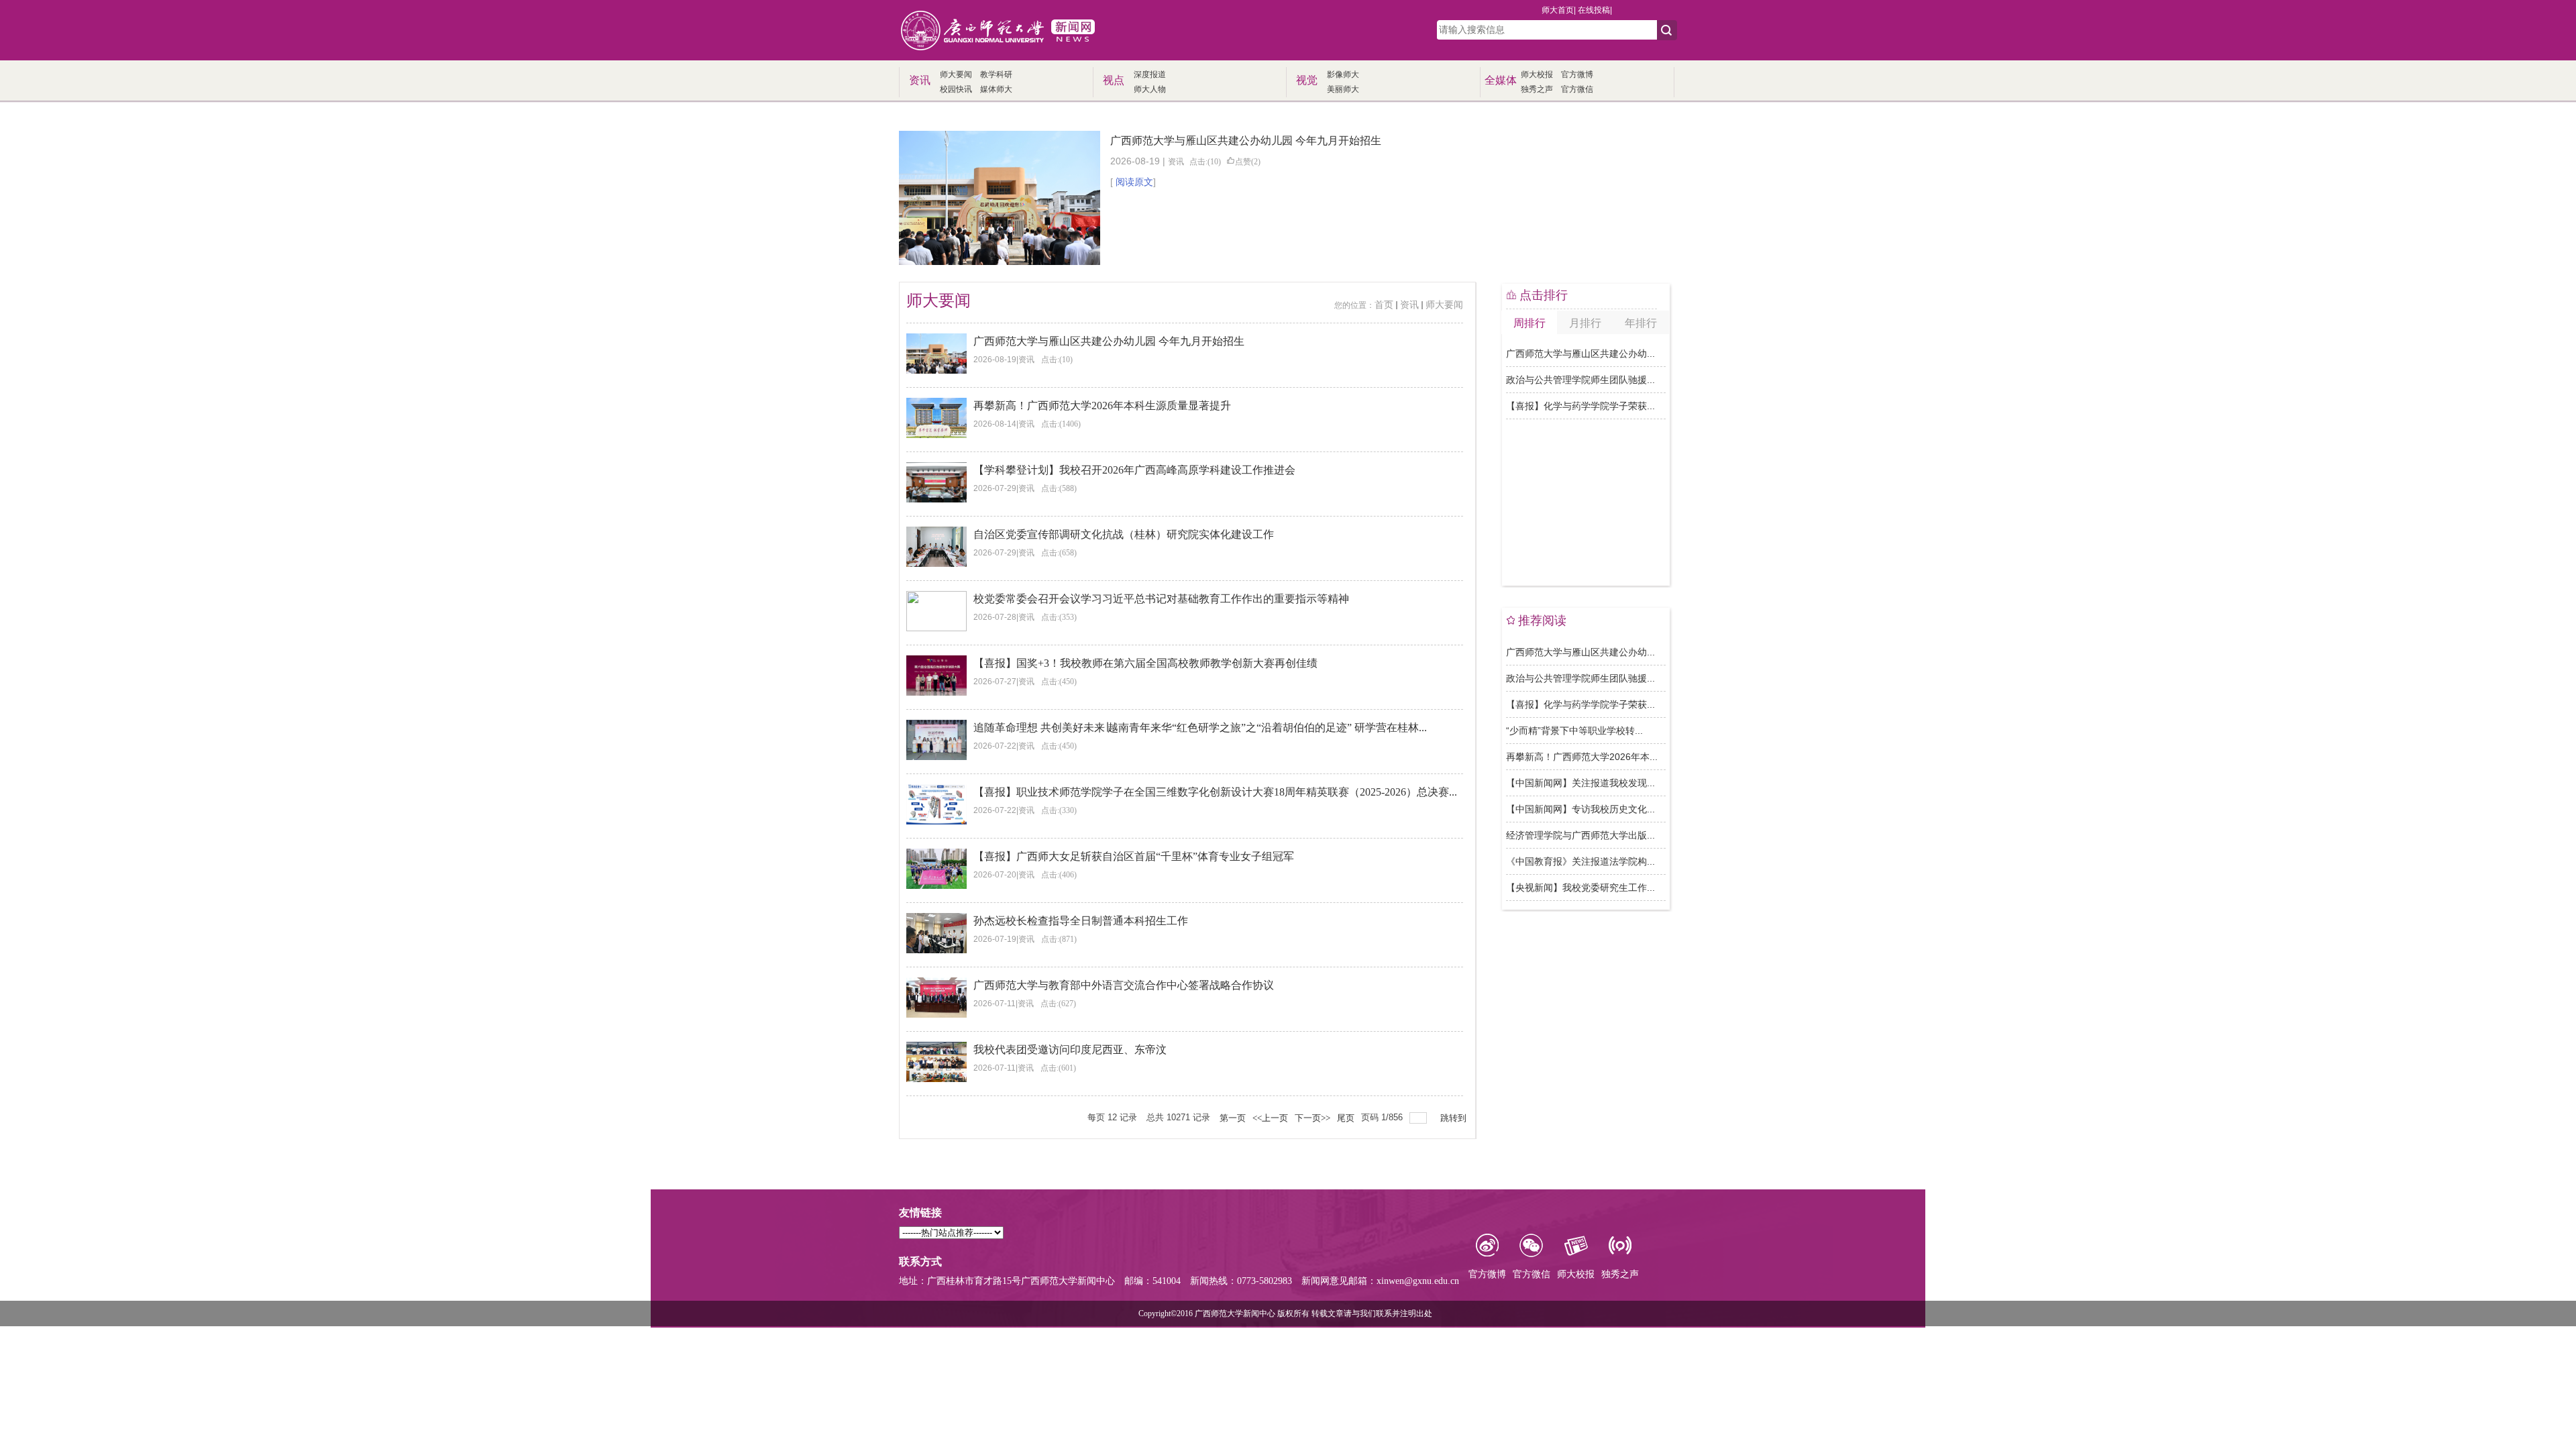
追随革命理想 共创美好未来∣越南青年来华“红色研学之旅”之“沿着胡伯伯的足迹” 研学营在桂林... (1200, 728)
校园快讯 (956, 89)
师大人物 (1150, 89)
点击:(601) (1058, 1068)
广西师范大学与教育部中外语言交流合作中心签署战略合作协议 (1124, 985)
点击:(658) (1059, 553)
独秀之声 (1537, 89)
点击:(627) (1058, 1004)
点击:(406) (1059, 875)
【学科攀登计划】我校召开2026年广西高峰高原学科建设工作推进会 (1134, 470)
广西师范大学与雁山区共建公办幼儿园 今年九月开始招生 (1246, 141)
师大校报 (1537, 74)
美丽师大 (1343, 89)
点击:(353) (1059, 617)
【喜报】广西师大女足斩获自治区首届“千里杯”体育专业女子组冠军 (1134, 856)
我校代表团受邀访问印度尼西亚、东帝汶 (1070, 1050)
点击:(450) (1059, 682)
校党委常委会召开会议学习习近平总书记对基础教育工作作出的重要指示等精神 (1161, 599)
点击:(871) (1059, 939)
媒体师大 (996, 89)
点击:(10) (1205, 162)
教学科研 (996, 74)
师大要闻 (956, 74)
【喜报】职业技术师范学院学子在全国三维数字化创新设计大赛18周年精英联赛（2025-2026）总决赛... (1215, 792)
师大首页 (1558, 10)
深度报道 (1150, 74)
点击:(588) (1059, 488)
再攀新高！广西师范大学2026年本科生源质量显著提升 (1102, 406)
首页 (1384, 305)
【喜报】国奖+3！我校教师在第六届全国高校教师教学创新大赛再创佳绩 (1145, 663)
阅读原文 (1134, 182)
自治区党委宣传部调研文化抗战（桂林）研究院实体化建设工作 (1124, 534)
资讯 (1176, 162)
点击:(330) (1059, 810)
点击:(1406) (1061, 424)
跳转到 (1454, 1118)
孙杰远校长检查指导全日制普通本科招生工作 (1081, 921)
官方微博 (1577, 74)
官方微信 (1577, 89)
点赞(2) (1248, 162)
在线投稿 (1594, 10)
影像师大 (1343, 74)
